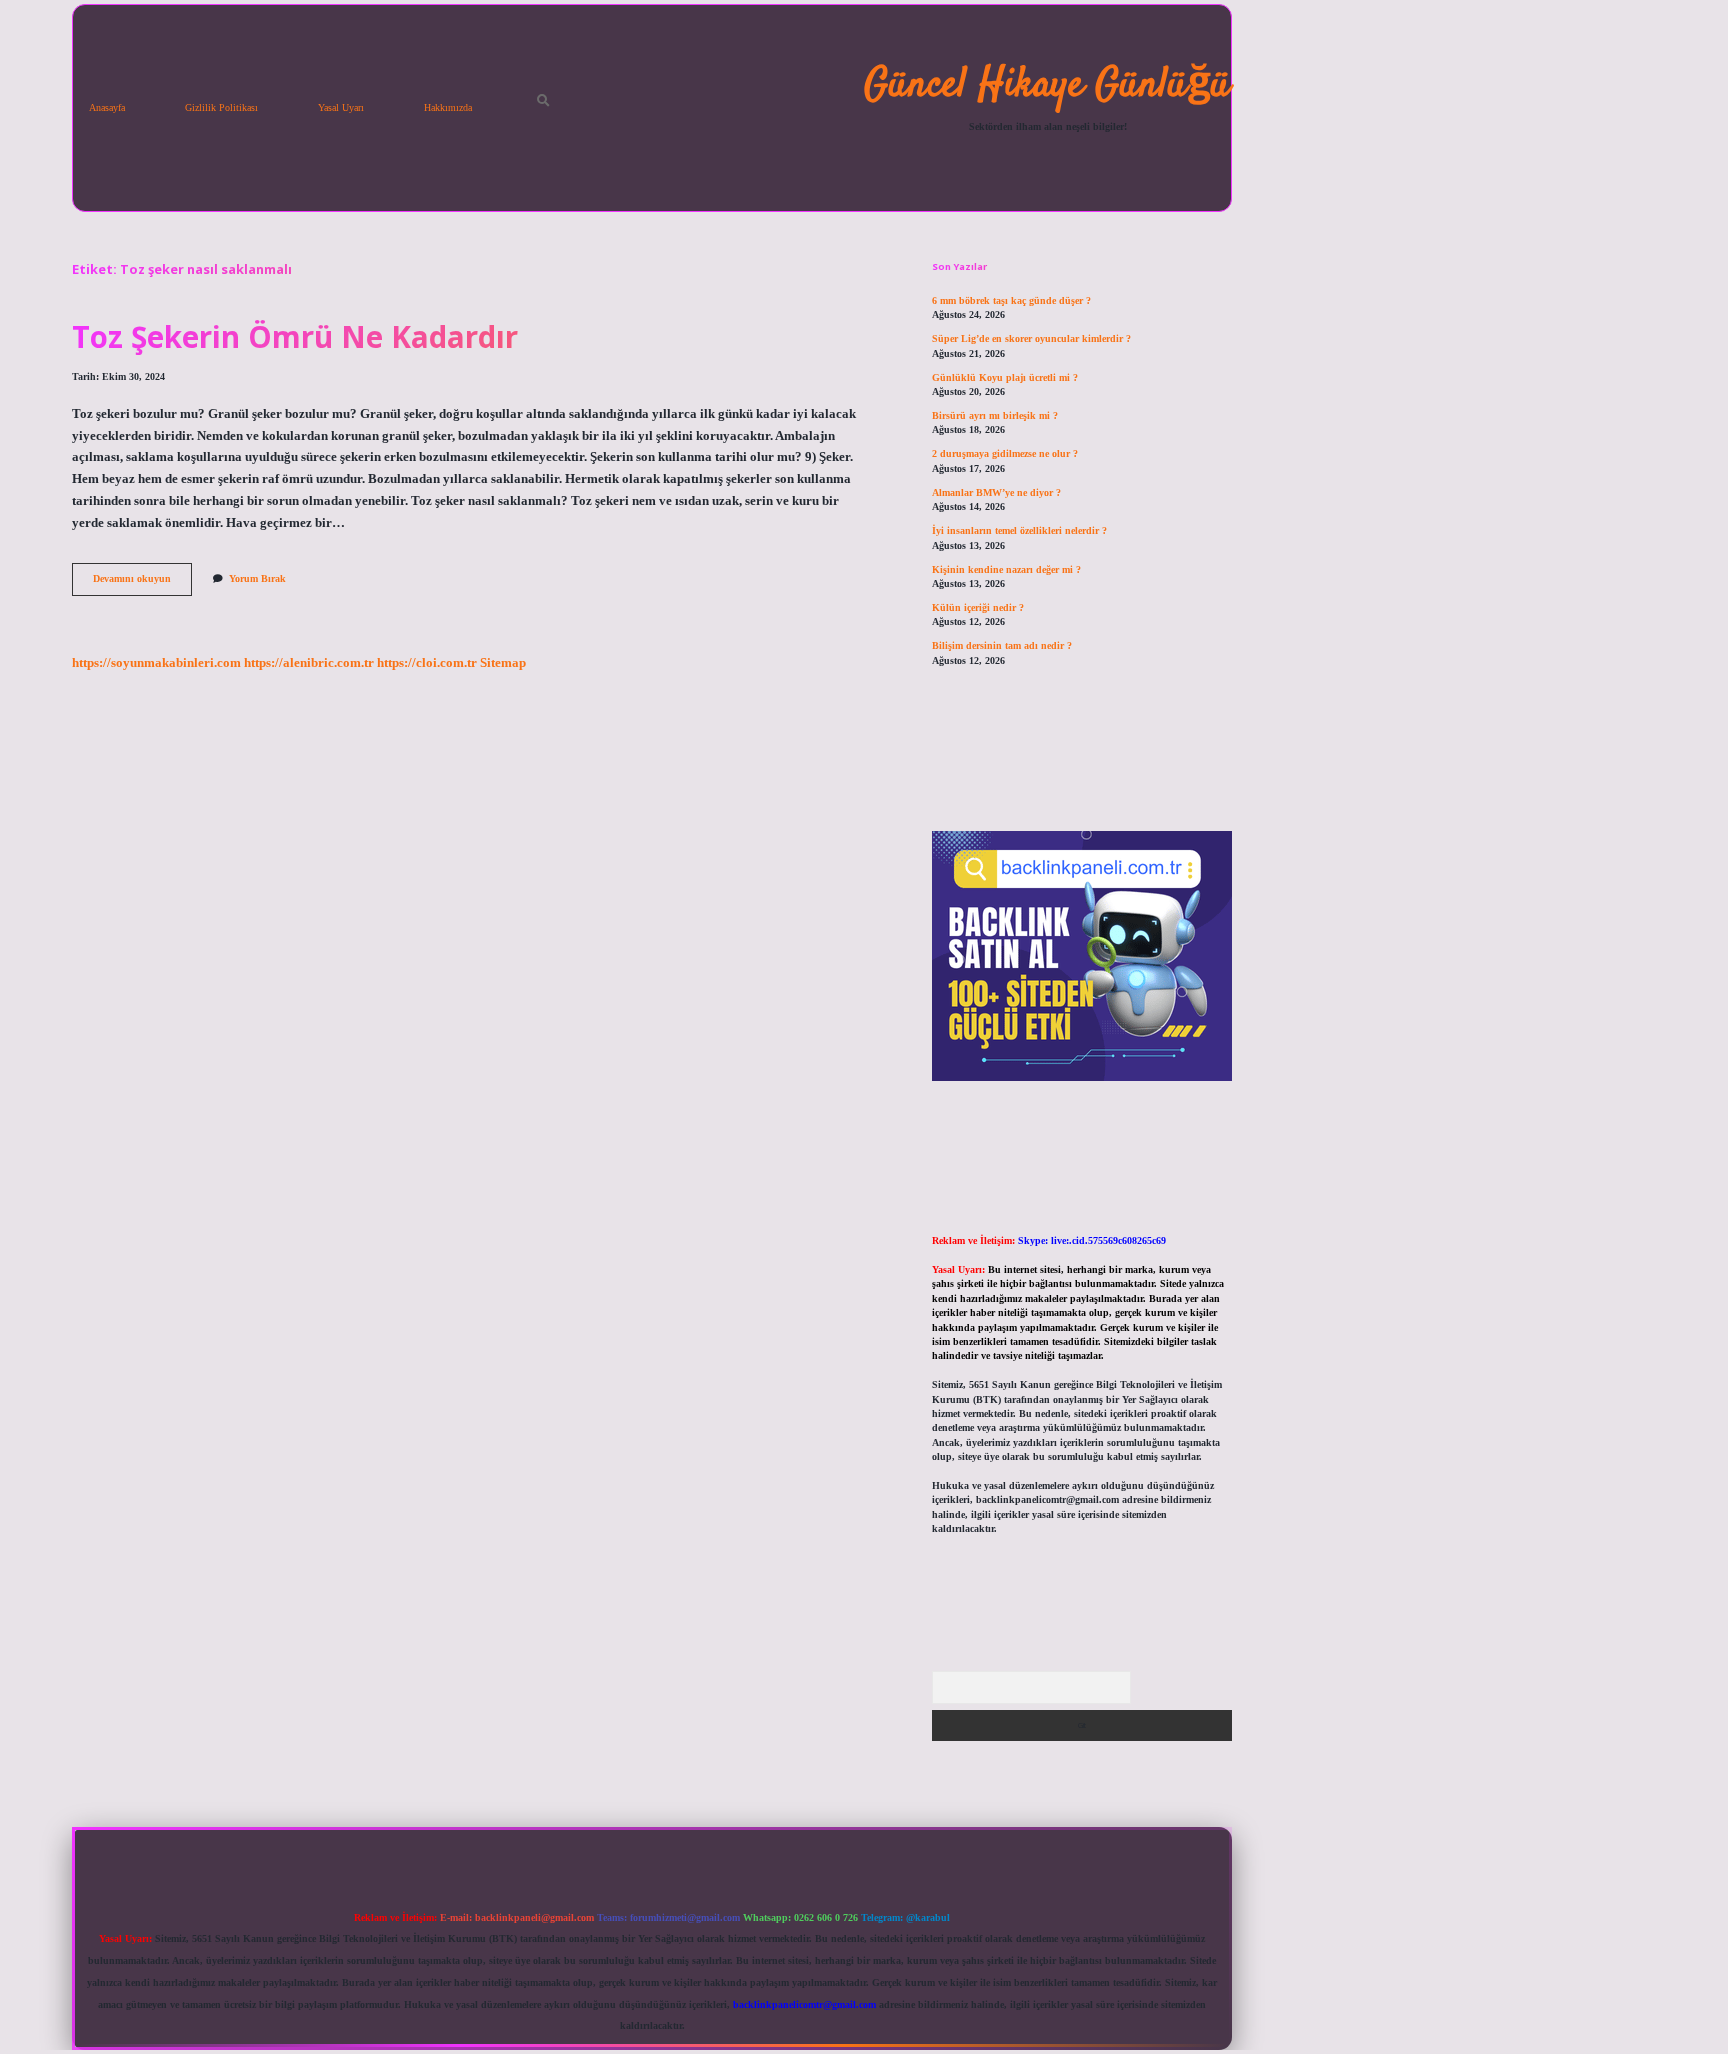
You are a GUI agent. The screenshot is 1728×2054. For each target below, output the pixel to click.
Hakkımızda (448, 107)
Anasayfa (107, 107)
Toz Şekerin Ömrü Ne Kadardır (295, 336)
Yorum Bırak (257, 578)
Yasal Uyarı (341, 107)
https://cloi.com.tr (427, 663)
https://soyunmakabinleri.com (156, 663)
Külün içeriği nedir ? (978, 607)
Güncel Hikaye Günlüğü (1047, 86)
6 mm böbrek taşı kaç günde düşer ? (1011, 300)
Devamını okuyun (142, 583)
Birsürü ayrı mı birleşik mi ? (995, 415)
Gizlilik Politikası (221, 107)
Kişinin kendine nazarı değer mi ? (1006, 569)
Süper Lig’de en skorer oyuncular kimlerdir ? (1031, 338)
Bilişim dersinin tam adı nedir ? (1002, 645)
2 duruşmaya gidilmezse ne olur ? (1005, 453)
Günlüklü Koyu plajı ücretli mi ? (1005, 377)
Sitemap (503, 663)
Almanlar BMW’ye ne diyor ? (996, 492)
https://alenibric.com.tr (309, 663)
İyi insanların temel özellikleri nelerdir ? (1019, 530)
